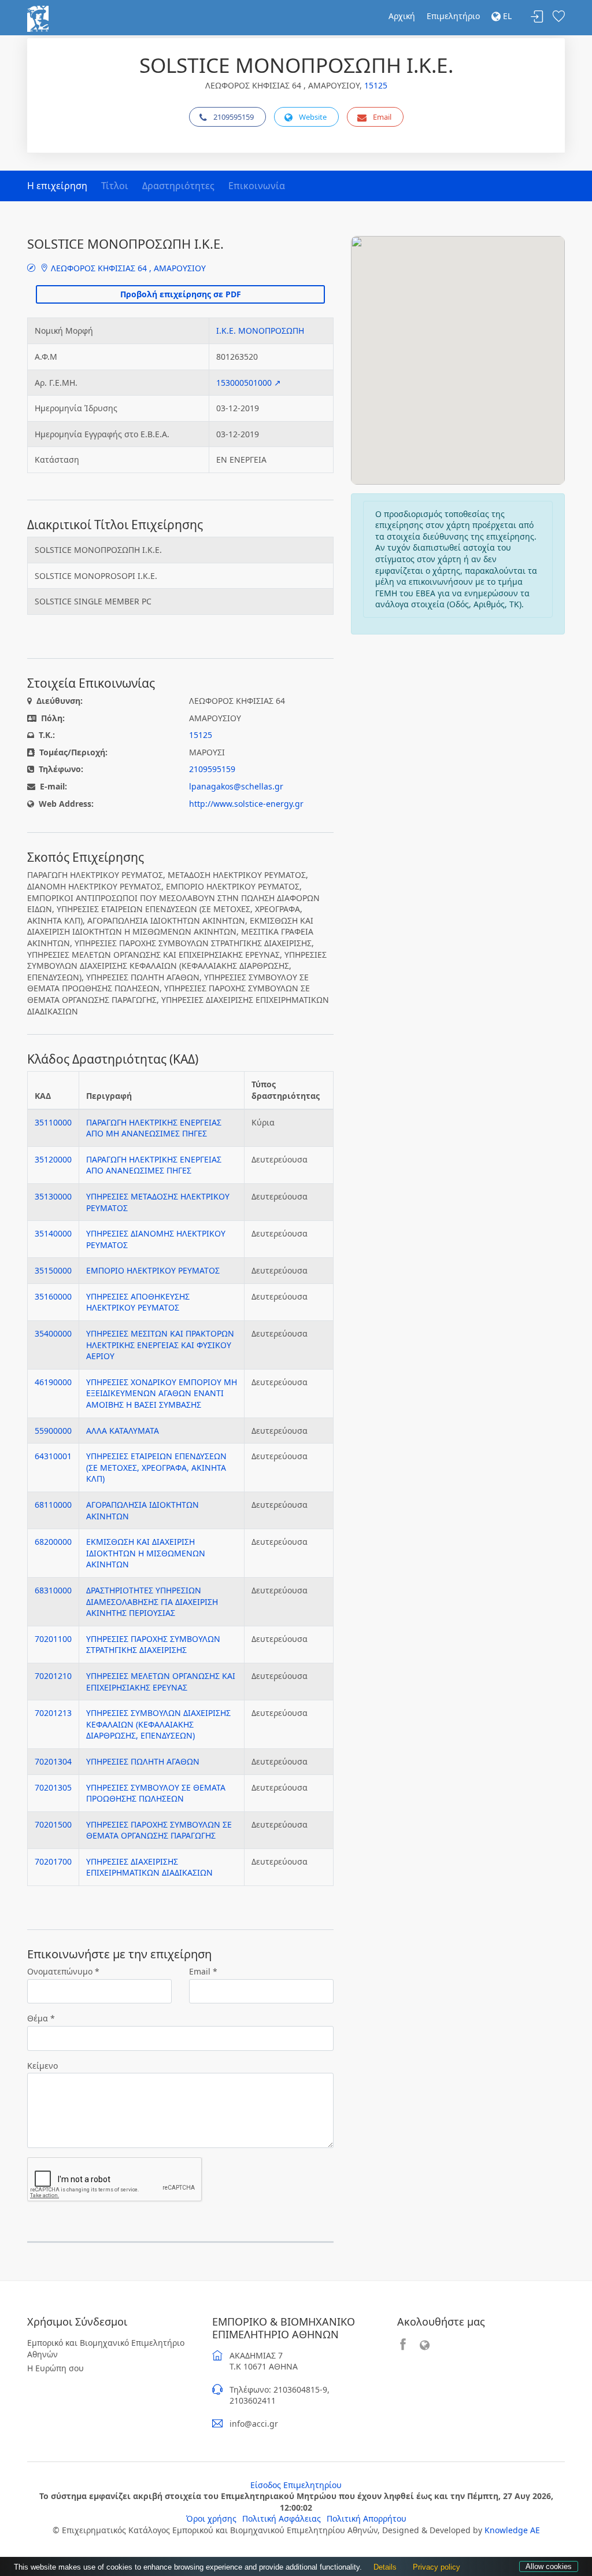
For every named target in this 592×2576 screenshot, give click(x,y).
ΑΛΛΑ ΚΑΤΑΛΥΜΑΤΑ (123, 1431)
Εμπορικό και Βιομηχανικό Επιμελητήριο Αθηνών (106, 2348)
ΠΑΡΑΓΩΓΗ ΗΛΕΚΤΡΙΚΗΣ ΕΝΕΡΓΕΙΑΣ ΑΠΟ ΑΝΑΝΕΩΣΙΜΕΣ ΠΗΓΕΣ (154, 1165)
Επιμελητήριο (453, 16)
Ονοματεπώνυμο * (63, 1971)
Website (313, 117)
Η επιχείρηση (57, 186)
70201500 (53, 1824)
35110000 (53, 1122)
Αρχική (402, 16)
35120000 (53, 1159)
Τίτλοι (115, 186)
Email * (203, 1971)
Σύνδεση (537, 17)
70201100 (53, 1639)
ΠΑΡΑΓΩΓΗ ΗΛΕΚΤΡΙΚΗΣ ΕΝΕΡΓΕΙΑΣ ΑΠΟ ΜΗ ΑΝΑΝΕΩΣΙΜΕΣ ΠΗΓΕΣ (154, 1128)
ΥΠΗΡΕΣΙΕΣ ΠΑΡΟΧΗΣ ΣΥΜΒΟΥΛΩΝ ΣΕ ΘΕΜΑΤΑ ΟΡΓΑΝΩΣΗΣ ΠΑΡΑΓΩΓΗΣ (159, 1830)
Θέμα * (41, 2018)
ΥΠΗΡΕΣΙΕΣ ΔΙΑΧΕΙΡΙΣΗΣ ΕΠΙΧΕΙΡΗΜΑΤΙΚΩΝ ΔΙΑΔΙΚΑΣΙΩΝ (149, 1867)
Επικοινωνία (257, 186)
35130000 (53, 1196)
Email (382, 117)
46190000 (53, 1382)
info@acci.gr (254, 2424)
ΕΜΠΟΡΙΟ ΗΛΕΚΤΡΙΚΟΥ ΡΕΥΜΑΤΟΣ (153, 1270)
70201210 (53, 1676)
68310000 (53, 1590)
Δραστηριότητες (178, 186)
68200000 (53, 1542)
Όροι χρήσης (211, 2518)
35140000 (53, 1233)
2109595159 (234, 117)
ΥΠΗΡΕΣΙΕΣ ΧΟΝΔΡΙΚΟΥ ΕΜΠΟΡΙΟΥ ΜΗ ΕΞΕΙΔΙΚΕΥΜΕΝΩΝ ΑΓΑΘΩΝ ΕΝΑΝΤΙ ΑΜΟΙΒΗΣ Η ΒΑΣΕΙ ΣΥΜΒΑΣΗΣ (162, 1393)
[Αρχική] (38, 18)
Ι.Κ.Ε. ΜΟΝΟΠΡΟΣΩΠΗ (260, 331)
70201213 (53, 1713)
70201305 (53, 1787)
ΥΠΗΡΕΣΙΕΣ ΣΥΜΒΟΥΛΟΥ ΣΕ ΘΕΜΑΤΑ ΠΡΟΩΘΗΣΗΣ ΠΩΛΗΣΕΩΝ (156, 1793)
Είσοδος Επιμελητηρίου (296, 2485)
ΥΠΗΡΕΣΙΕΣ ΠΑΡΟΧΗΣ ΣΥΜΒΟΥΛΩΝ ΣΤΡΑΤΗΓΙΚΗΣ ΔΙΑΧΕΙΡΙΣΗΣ (153, 1645)
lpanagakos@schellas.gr (236, 786)
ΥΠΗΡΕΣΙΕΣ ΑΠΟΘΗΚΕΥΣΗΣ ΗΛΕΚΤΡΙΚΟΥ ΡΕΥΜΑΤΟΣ (138, 1302)
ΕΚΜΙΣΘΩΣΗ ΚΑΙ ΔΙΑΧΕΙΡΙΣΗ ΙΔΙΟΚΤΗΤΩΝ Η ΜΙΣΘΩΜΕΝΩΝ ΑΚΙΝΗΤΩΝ (146, 1553)
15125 (376, 85)
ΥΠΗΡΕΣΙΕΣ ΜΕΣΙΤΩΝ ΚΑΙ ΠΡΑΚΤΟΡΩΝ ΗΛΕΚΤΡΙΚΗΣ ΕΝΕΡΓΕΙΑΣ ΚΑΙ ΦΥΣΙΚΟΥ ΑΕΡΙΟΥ (160, 1345)
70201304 (53, 1761)
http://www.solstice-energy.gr (246, 804)
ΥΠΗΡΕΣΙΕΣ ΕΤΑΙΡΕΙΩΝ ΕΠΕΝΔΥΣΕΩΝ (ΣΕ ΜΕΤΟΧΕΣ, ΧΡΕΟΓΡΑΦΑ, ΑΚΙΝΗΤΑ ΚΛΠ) (156, 1467)
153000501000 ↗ (249, 383)
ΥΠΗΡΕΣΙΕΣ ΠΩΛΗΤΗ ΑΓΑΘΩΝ (143, 1761)
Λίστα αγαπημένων (558, 17)
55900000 (53, 1431)
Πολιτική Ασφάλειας (282, 2518)
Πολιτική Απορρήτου (367, 2518)
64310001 (53, 1456)
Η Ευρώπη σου (55, 2368)
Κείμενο (42, 2066)
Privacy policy (436, 2567)
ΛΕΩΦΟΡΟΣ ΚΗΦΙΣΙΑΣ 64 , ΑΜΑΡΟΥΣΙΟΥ (127, 268)
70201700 (53, 1861)
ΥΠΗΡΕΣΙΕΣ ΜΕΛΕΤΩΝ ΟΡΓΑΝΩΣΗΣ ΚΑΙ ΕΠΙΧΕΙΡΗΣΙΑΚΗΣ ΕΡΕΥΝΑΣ (161, 1682)
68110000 (53, 1505)
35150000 (53, 1270)
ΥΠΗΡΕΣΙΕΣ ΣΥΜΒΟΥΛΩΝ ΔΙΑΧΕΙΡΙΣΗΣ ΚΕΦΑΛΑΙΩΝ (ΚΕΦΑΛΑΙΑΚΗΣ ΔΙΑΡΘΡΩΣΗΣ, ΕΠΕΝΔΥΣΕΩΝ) (158, 1724)
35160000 (53, 1296)
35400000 (53, 1333)
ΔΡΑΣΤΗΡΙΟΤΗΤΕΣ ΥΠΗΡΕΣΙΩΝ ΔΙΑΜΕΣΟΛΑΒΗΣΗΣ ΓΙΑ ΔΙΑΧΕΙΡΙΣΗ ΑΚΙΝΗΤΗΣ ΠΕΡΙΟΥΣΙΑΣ (152, 1601)
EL (506, 16)
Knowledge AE (512, 2530)
